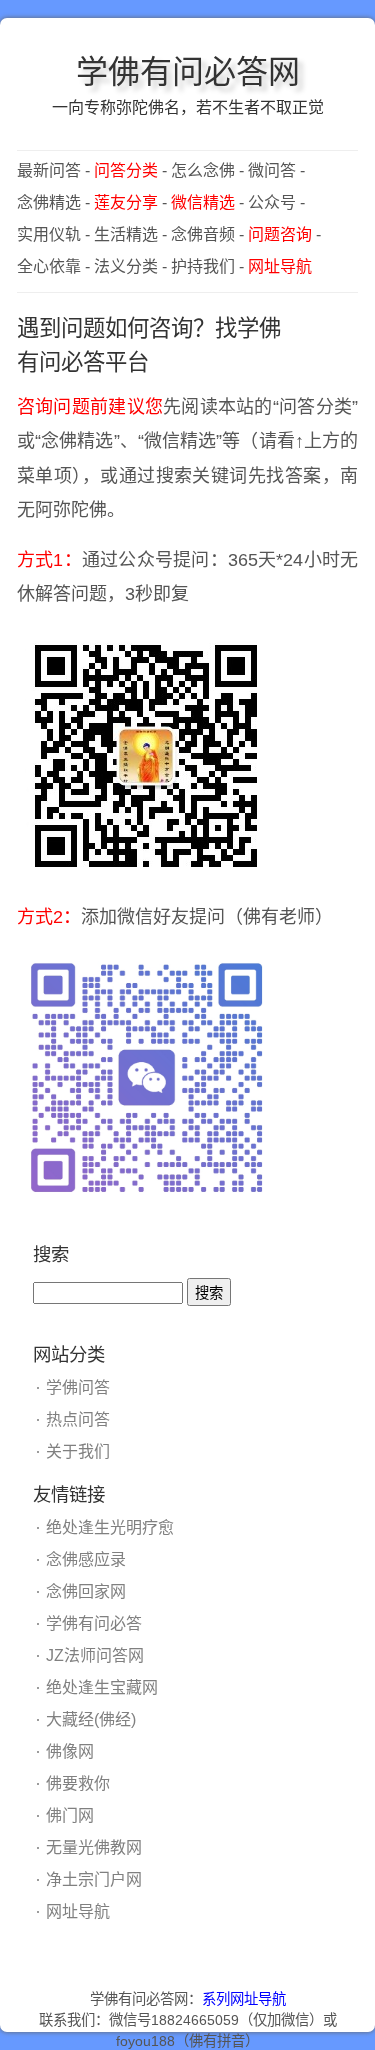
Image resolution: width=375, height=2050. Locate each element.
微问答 (272, 170)
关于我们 (78, 1451)
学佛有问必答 (94, 1623)
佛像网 (70, 1751)
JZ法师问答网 (95, 1655)
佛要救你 (78, 1783)
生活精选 (126, 234)
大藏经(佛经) (91, 1719)
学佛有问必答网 (188, 72)
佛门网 (70, 1815)
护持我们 (203, 266)
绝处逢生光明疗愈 (110, 1527)
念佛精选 (49, 202)
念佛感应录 (86, 1559)
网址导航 (78, 1911)
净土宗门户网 (94, 1879)
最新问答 (49, 170)
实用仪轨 (49, 234)
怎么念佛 (203, 170)
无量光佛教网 (94, 1847)
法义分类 (126, 266)
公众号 (272, 202)
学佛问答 (78, 1387)
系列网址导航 (244, 1999)
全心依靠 (49, 266)
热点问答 (78, 1419)
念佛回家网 (86, 1591)
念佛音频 (203, 234)
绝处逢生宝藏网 (102, 1687)
